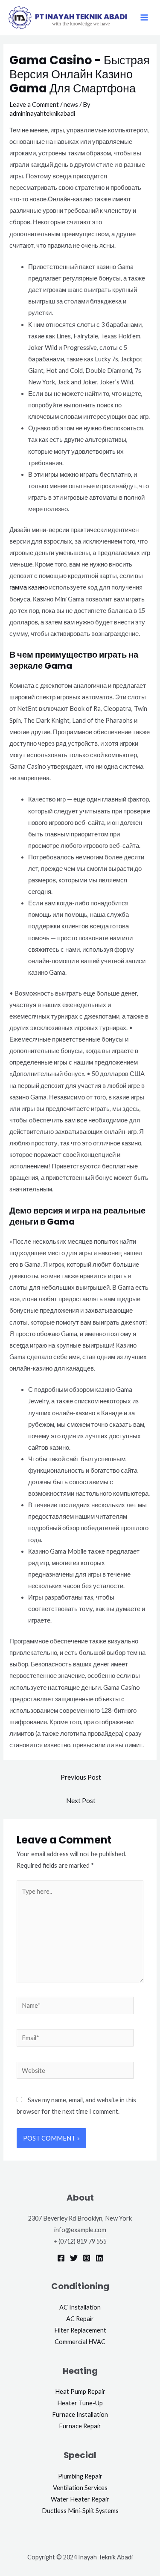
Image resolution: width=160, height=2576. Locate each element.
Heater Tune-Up (80, 2403)
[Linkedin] (99, 2258)
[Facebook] (61, 2258)
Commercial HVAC (80, 2342)
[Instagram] (87, 2258)
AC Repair (80, 2319)
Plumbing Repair (80, 2476)
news (71, 104)
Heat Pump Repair (80, 2391)
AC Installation (80, 2307)
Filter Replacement (80, 2330)
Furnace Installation (80, 2414)
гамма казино (29, 587)
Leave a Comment (34, 104)
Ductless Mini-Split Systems (80, 2511)
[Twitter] (74, 2258)
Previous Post (81, 1777)
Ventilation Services (80, 2488)
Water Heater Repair (80, 2499)
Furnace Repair (80, 2426)
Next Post (81, 1800)
